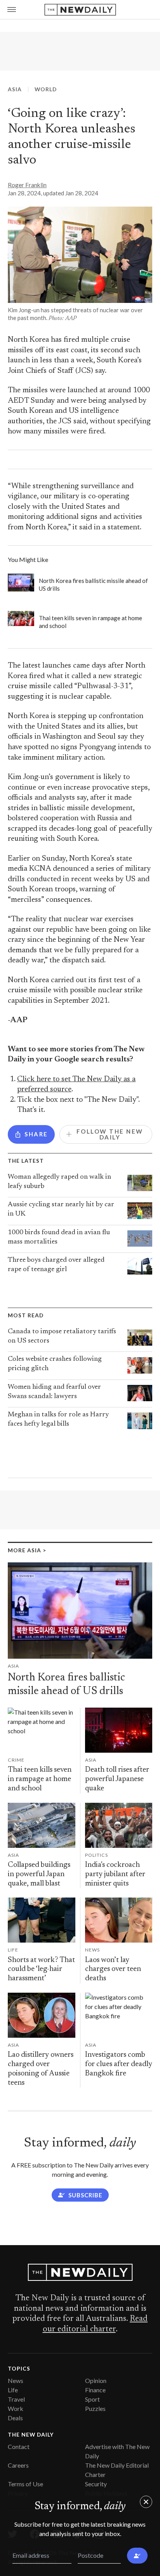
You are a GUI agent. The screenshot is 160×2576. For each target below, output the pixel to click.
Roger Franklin (27, 185)
